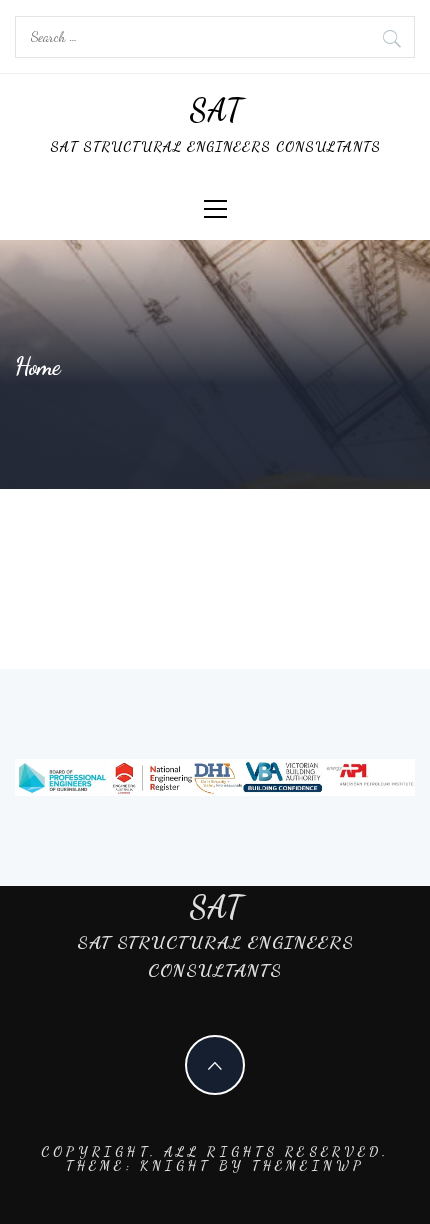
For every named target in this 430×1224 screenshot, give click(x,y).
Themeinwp (308, 1166)
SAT (215, 110)
